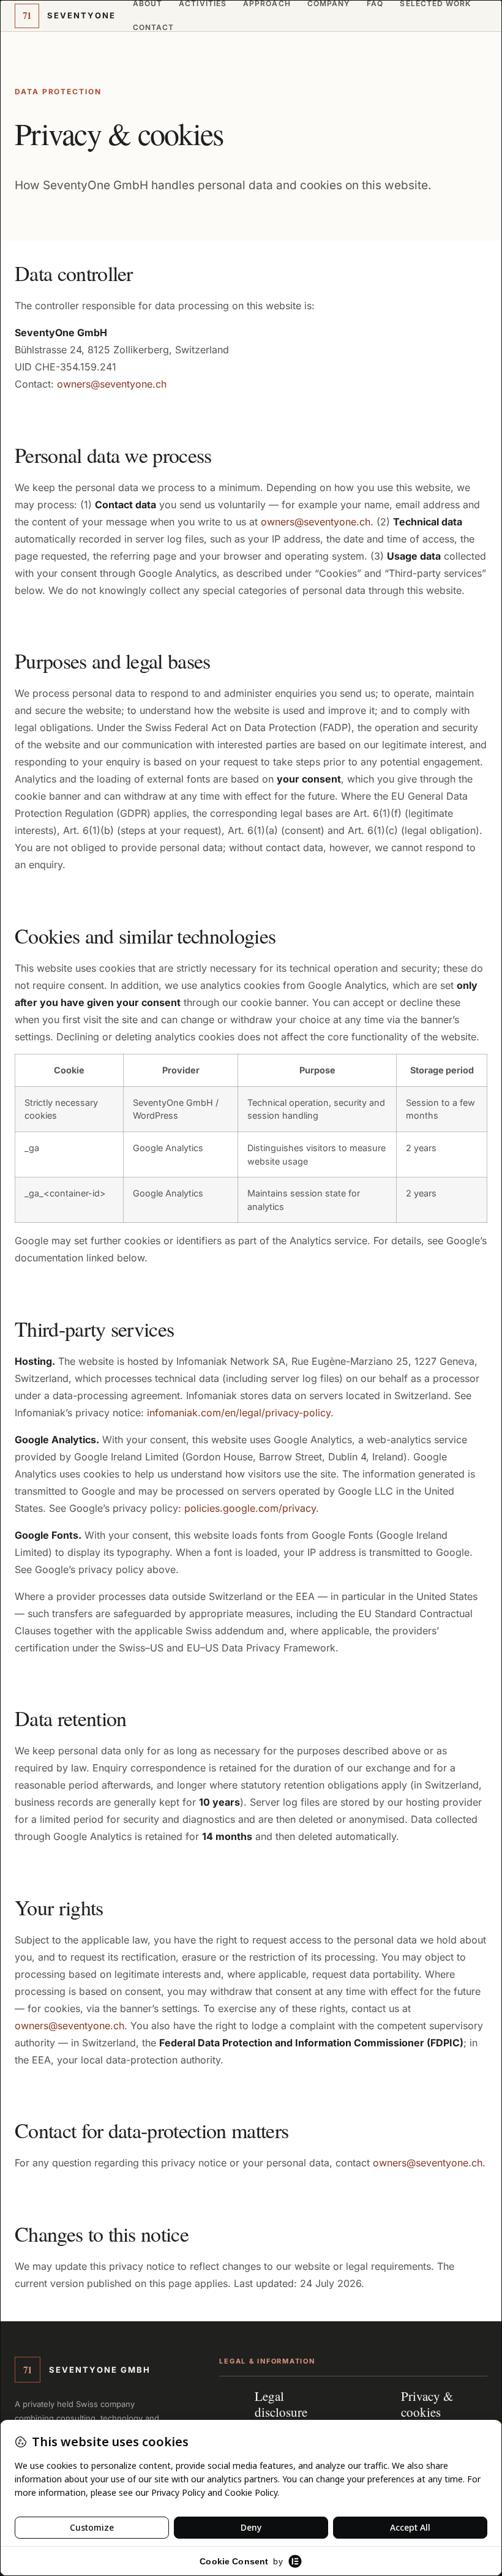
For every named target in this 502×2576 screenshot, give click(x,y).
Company (329, 4)
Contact (154, 28)
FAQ (375, 4)
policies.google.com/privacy (250, 1508)
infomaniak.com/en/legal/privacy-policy (239, 1413)
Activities (203, 4)
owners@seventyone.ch (112, 384)
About (148, 4)
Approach (267, 4)
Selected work (435, 4)
